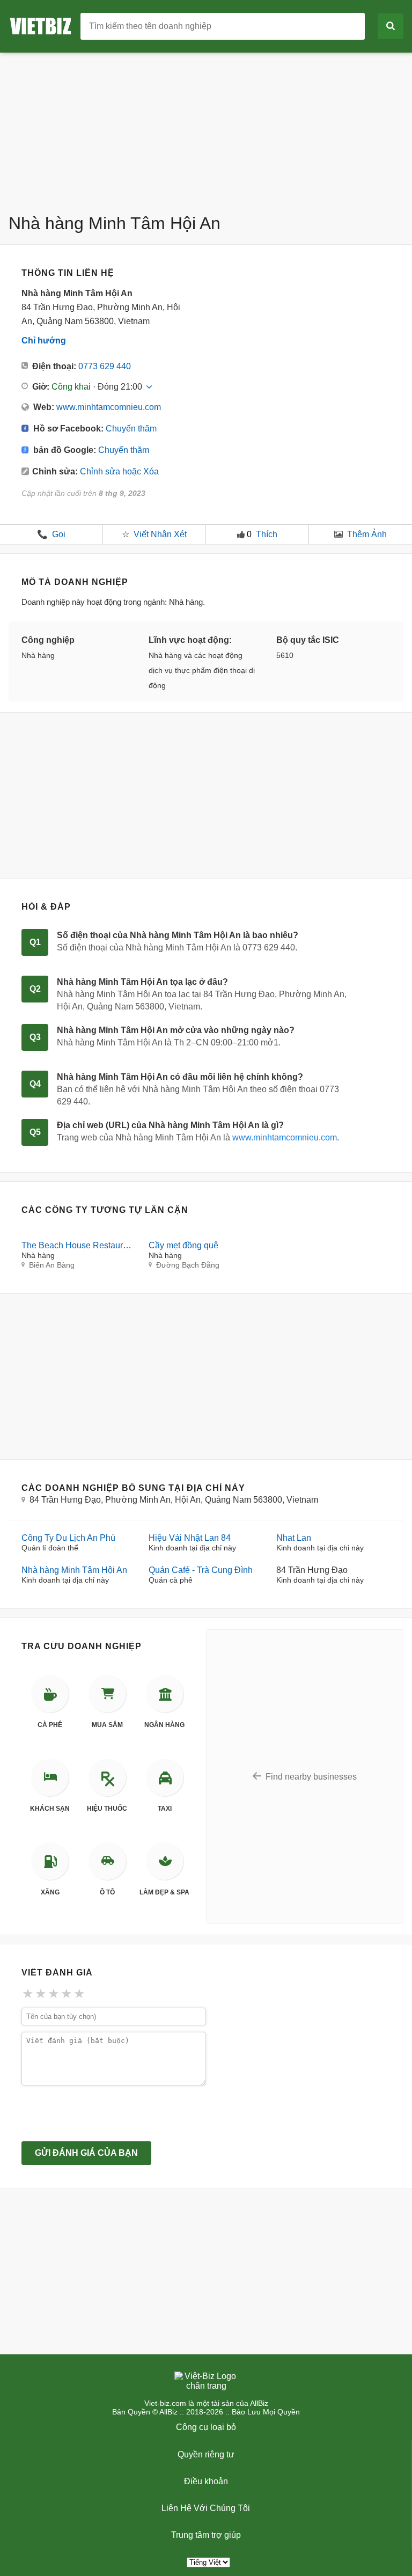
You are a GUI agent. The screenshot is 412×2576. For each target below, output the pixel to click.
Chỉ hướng (44, 341)
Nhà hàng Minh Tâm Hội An (74, 1570)
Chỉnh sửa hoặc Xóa (119, 471)
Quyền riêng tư (206, 2454)
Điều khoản (206, 2481)
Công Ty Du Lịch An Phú (68, 1538)
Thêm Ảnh (367, 534)
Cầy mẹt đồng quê (183, 1245)
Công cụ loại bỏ (206, 2427)
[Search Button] (391, 26)
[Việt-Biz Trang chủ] (45, 25)
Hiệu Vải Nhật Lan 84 (190, 1538)
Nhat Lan (294, 1538)
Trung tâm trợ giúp (206, 2535)
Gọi (51, 534)
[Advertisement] (206, 128)
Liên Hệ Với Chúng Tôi (206, 2508)
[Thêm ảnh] (339, 535)
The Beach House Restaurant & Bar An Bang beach (120, 1245)
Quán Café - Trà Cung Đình (201, 1570)
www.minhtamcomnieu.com (109, 407)
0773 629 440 (105, 366)
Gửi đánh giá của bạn (86, 2153)
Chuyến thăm (131, 429)
